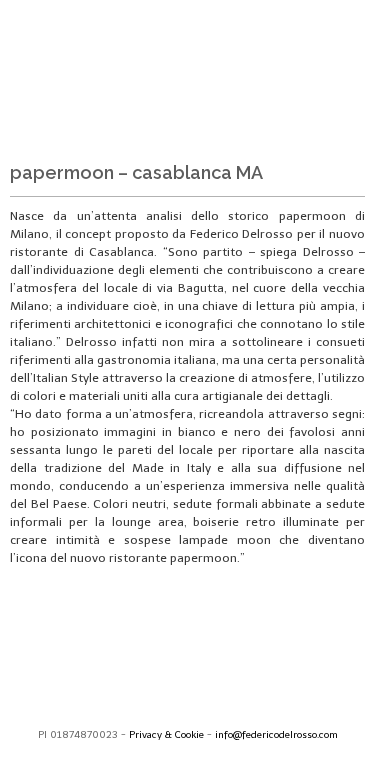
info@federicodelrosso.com (276, 735)
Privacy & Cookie (166, 735)
